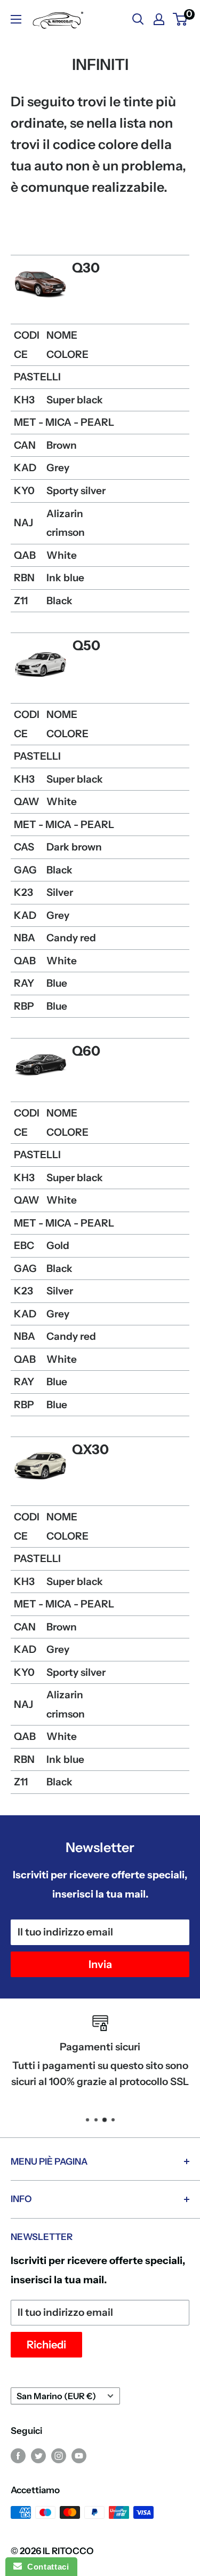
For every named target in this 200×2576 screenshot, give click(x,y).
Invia (100, 1964)
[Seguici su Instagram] (59, 2455)
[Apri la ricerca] (138, 19)
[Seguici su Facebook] (18, 2455)
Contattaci (45, 2567)
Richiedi (46, 2345)
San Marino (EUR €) (56, 2396)
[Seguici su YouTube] (79, 2455)
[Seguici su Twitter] (38, 2455)
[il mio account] (159, 19)
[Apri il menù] (16, 19)
